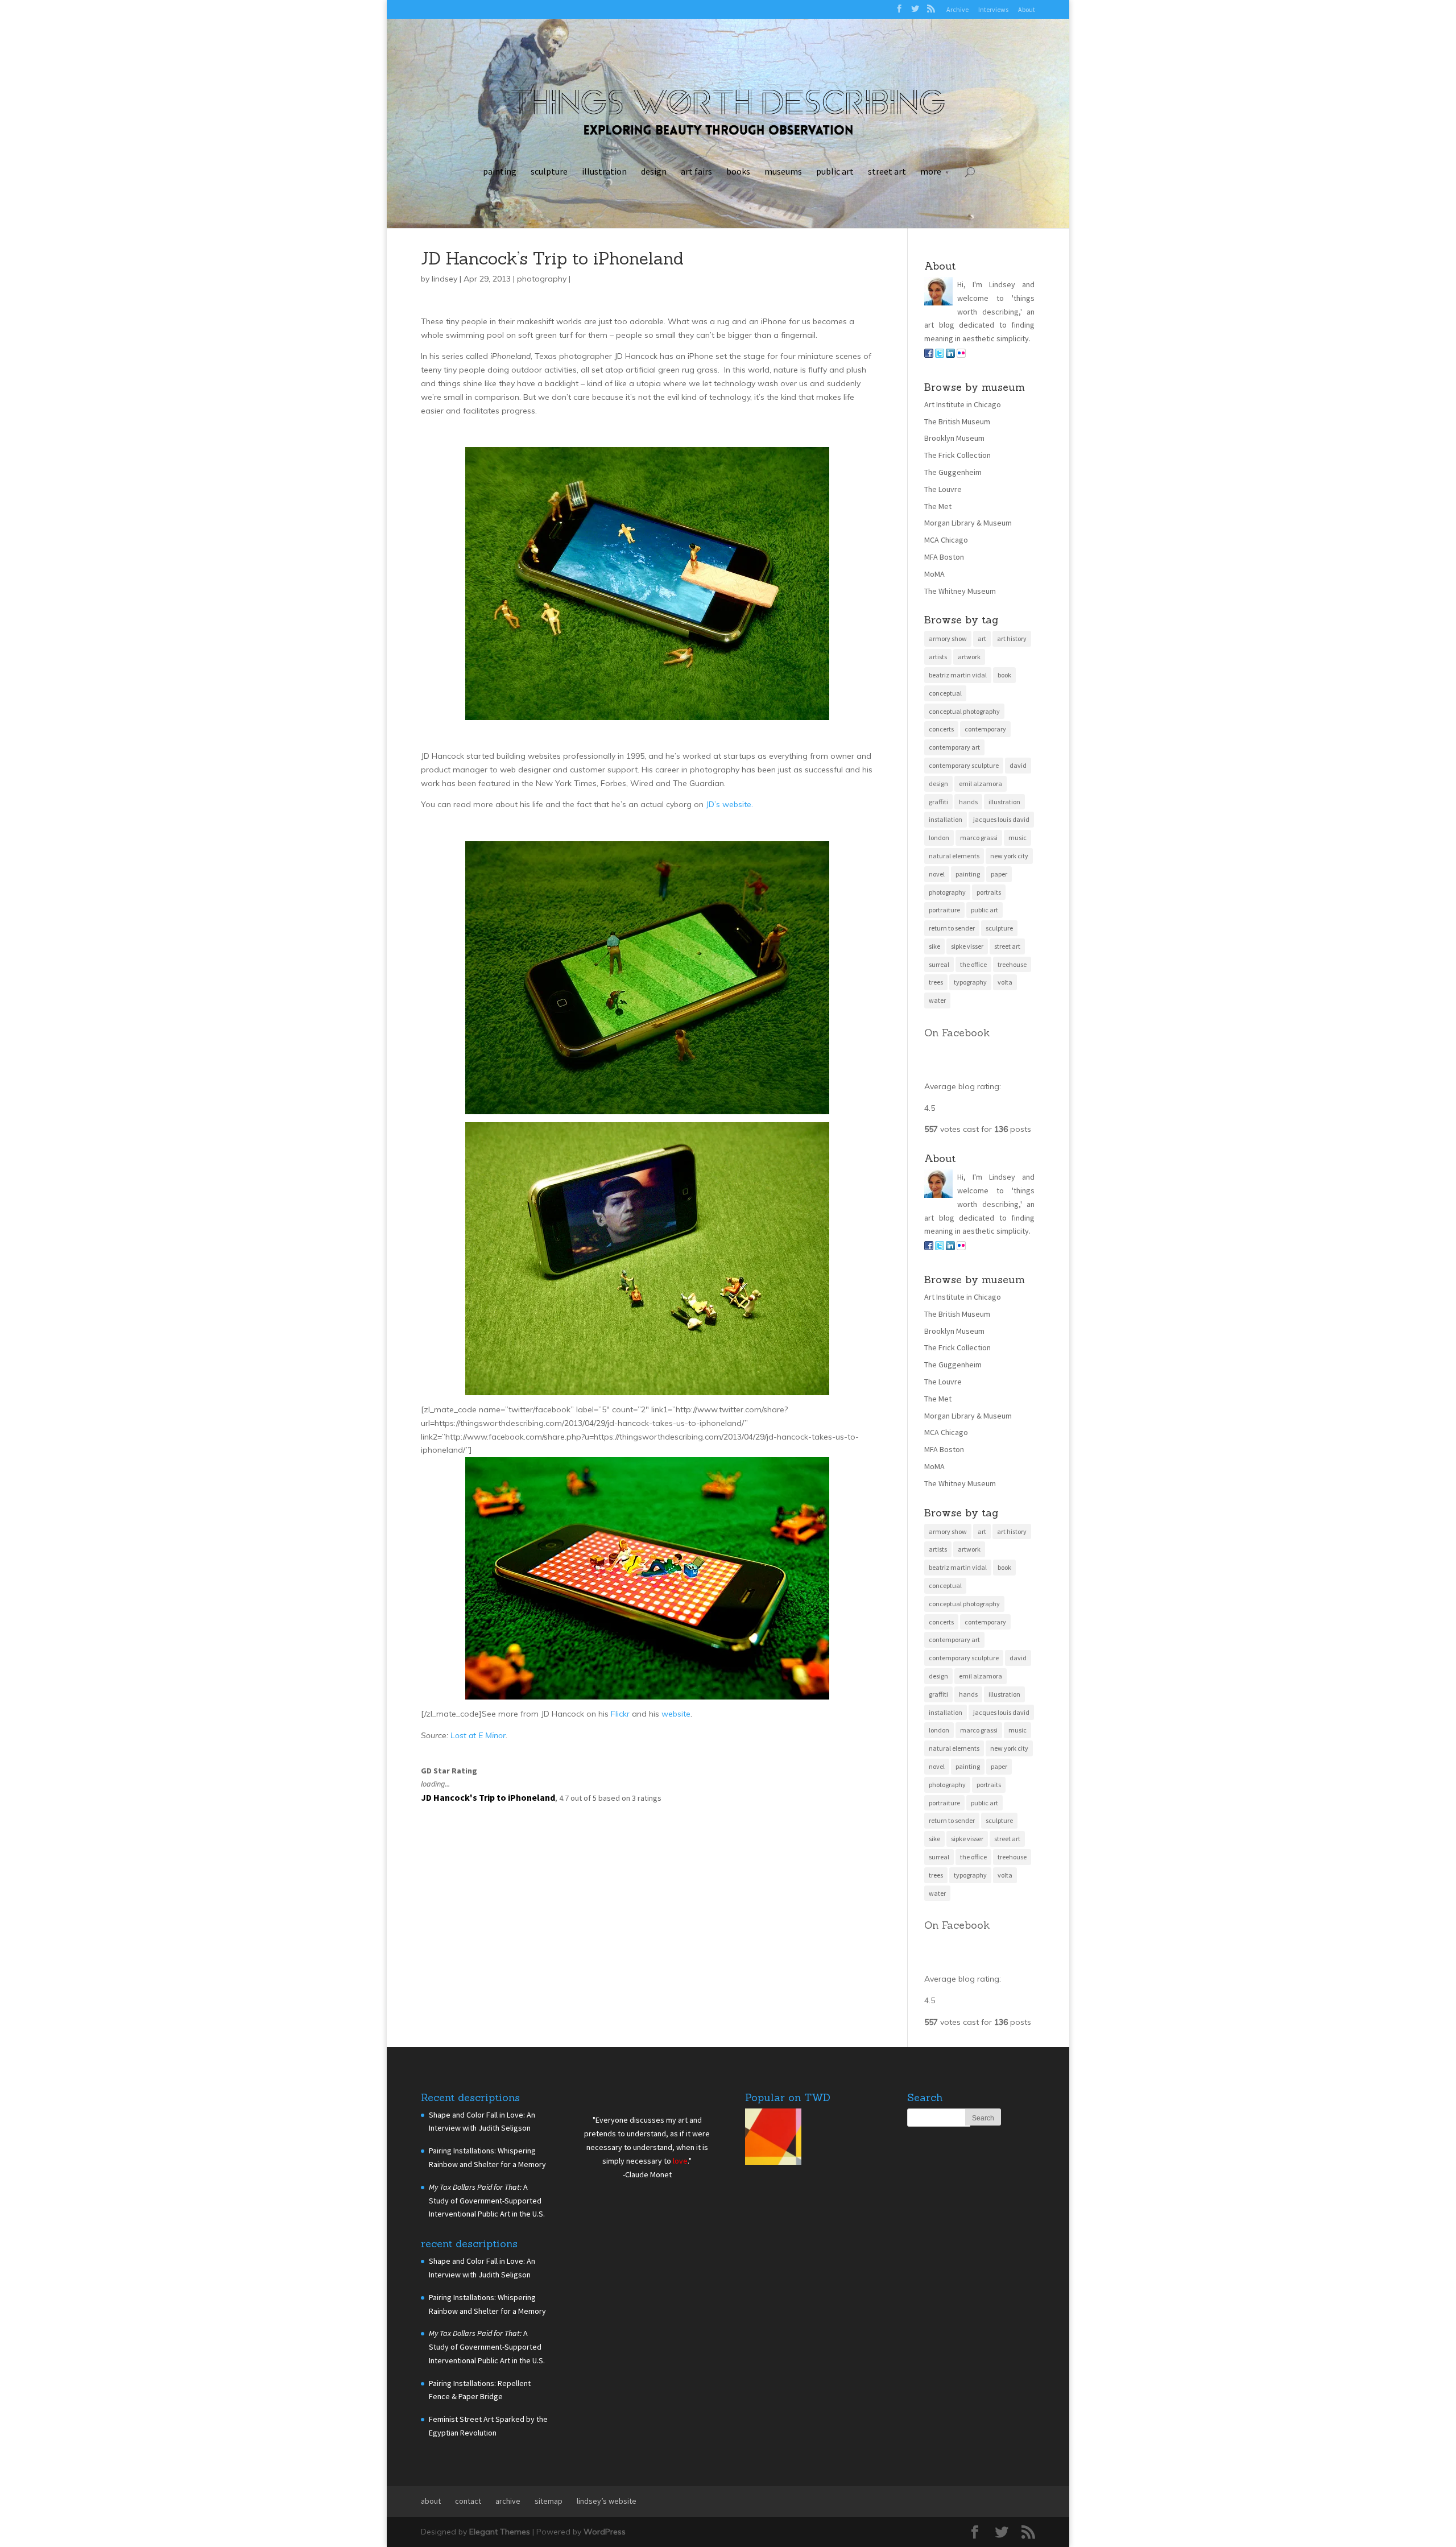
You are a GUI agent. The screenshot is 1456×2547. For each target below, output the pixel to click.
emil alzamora (981, 783)
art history (1012, 638)
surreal (939, 964)
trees (936, 982)
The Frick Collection (957, 455)
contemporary (985, 729)
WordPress (605, 2532)
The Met (938, 506)
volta (1005, 982)
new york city (1009, 856)
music (1017, 838)
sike (934, 946)
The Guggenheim (953, 472)
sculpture (549, 171)
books (738, 171)
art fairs (696, 171)
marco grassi (979, 838)
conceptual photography (964, 711)
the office (973, 964)
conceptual (945, 693)
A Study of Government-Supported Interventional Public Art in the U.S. (487, 2201)
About (1027, 9)
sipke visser (967, 946)
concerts (941, 729)
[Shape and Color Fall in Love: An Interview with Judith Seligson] (773, 2139)
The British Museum (957, 421)
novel (937, 874)
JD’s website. (729, 804)
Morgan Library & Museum (968, 523)
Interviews (993, 9)
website (676, 1714)
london (939, 838)
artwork (969, 657)
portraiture (944, 910)
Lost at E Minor (478, 1735)
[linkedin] (950, 355)
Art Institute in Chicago (963, 404)
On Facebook (957, 1033)
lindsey (444, 279)
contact (468, 2501)
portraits (989, 892)
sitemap (549, 2501)
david (1018, 765)
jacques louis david (1001, 819)
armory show (948, 638)
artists (938, 657)
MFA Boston (944, 557)
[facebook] (929, 355)
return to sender (952, 928)
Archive (957, 9)
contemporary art (954, 747)
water (937, 1000)
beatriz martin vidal (958, 675)
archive (508, 2501)
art (982, 638)
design (654, 171)
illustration (604, 171)
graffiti (938, 802)
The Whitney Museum (960, 591)
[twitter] (940, 355)
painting (500, 171)
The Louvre (943, 489)
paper (999, 874)
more (931, 171)
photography (542, 279)
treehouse (1012, 964)
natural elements (954, 856)
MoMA (934, 574)
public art (835, 171)
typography (970, 982)
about (431, 2501)
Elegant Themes (500, 2532)
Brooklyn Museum (954, 438)
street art (887, 171)
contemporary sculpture (964, 765)
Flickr (620, 1714)
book (1004, 675)
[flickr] (961, 355)
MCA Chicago (946, 540)
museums (783, 171)
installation (946, 819)
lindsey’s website (607, 2501)
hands (968, 802)
